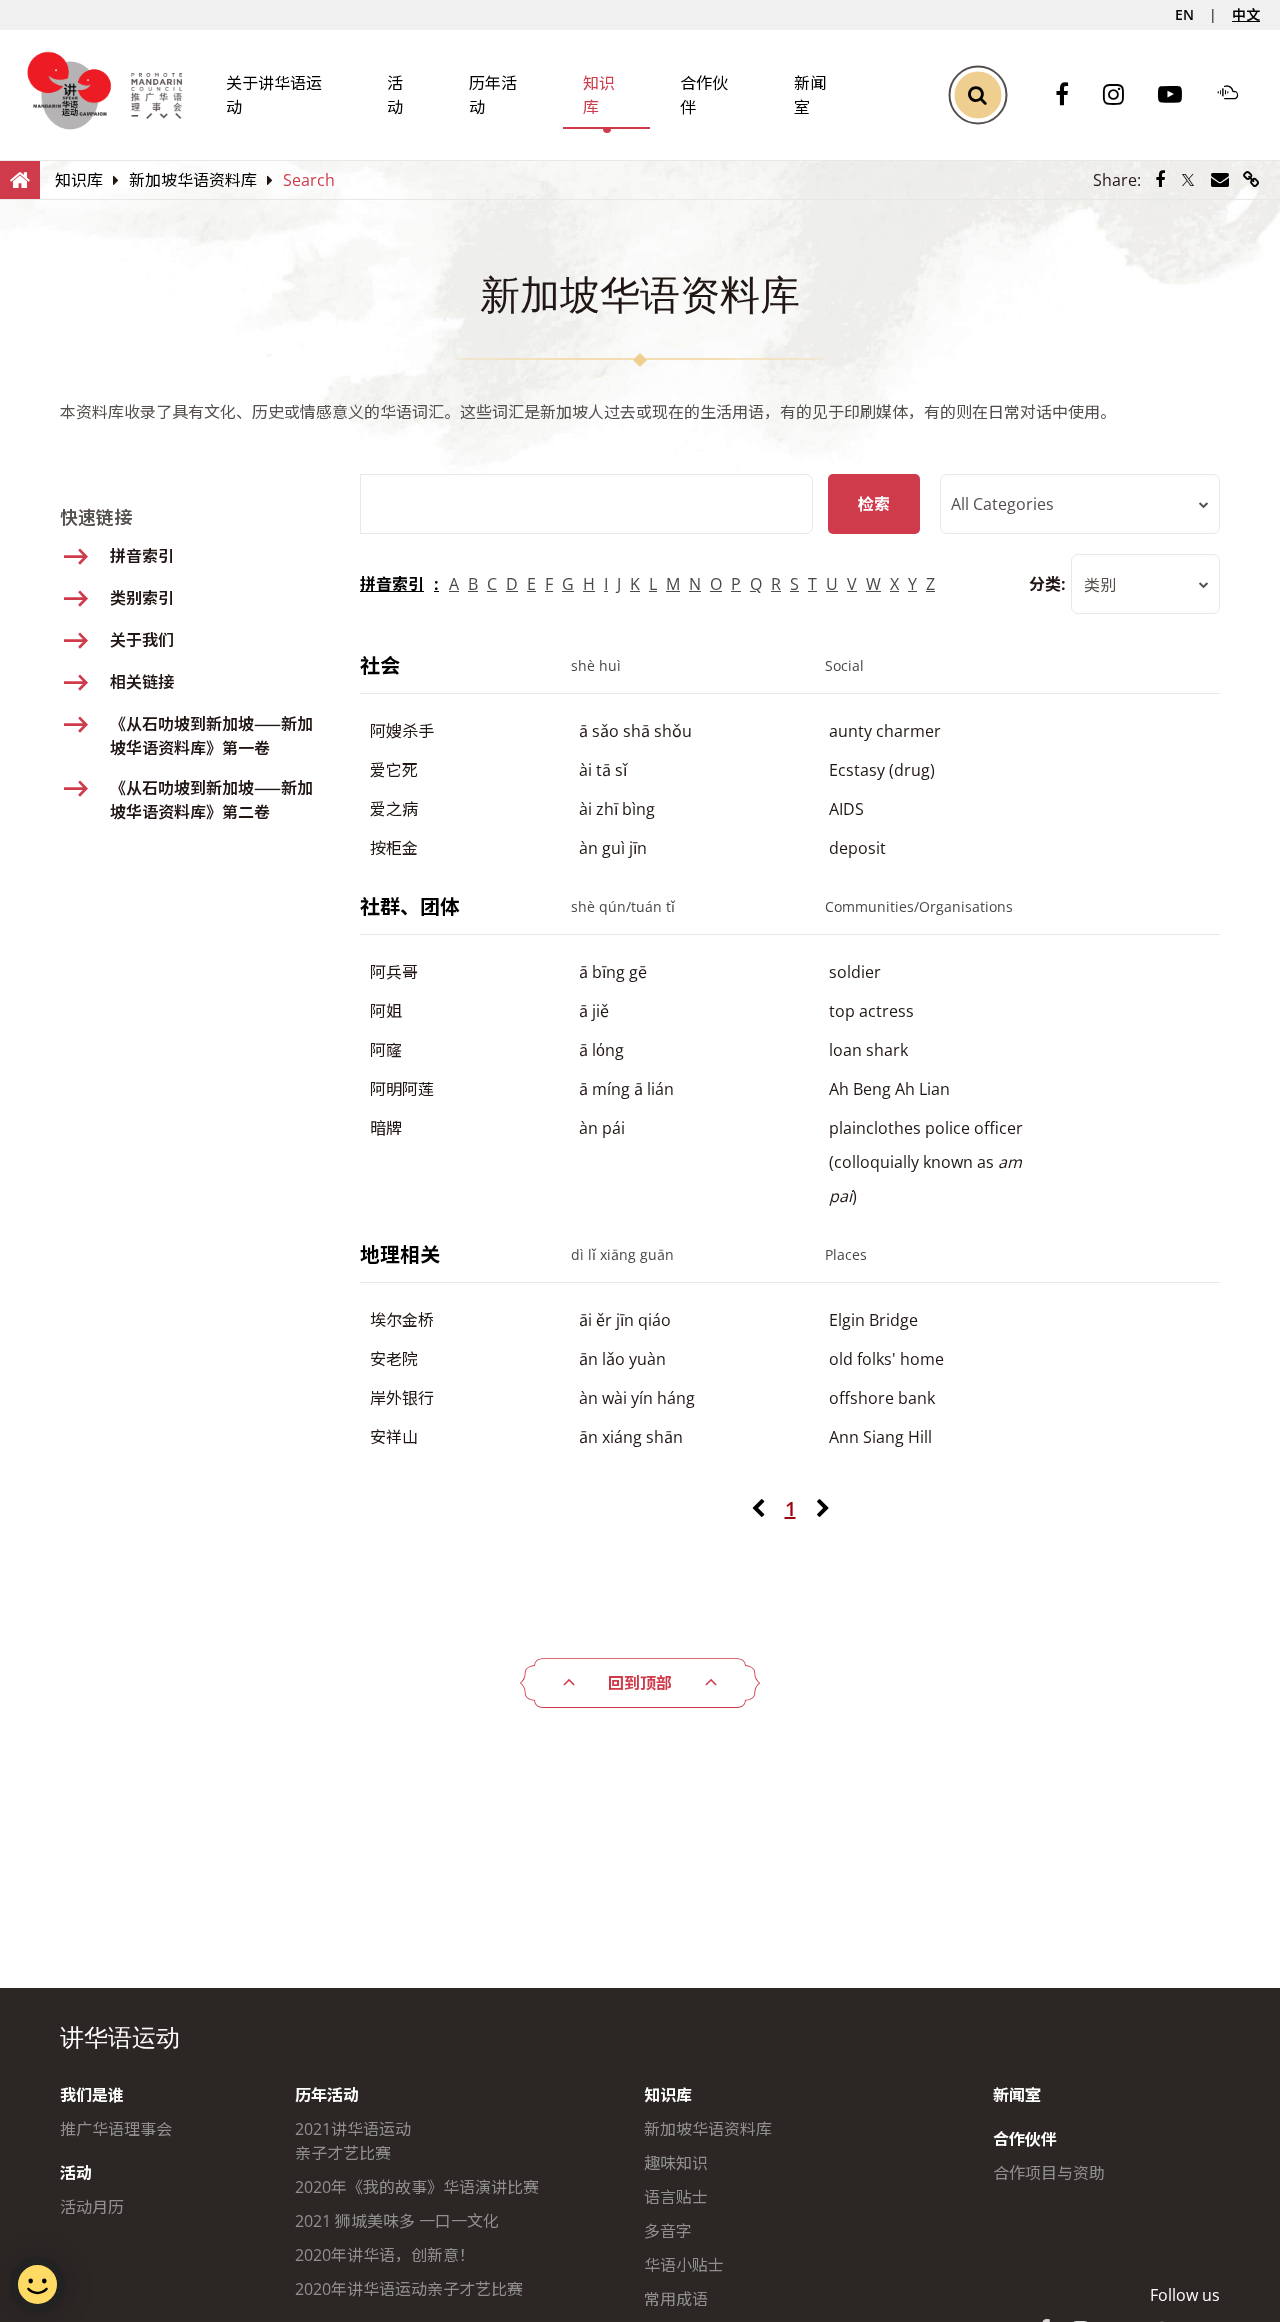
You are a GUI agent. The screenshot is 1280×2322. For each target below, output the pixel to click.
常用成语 (676, 2299)
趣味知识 (676, 2163)
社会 (380, 665)
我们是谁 (92, 2095)
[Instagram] (1123, 95)
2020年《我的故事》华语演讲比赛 (417, 2187)
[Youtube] (1180, 95)
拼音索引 (392, 584)
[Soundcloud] (1238, 95)
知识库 (668, 2095)
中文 (1246, 14)
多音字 (668, 2231)
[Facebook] (1072, 95)
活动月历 (92, 2207)
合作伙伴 (1025, 2139)
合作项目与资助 (1049, 2173)
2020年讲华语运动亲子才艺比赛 (409, 2289)
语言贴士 (676, 2197)
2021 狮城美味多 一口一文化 (397, 2221)
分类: (1047, 584)
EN (1184, 14)
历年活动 (327, 2095)
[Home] (20, 179)
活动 (76, 2173)
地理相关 (400, 1254)
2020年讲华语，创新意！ (385, 2255)
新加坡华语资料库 (708, 2129)
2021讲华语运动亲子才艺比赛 (353, 2141)
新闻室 (1017, 2095)
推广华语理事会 (116, 2129)
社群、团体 (410, 906)
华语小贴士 (684, 2265)
